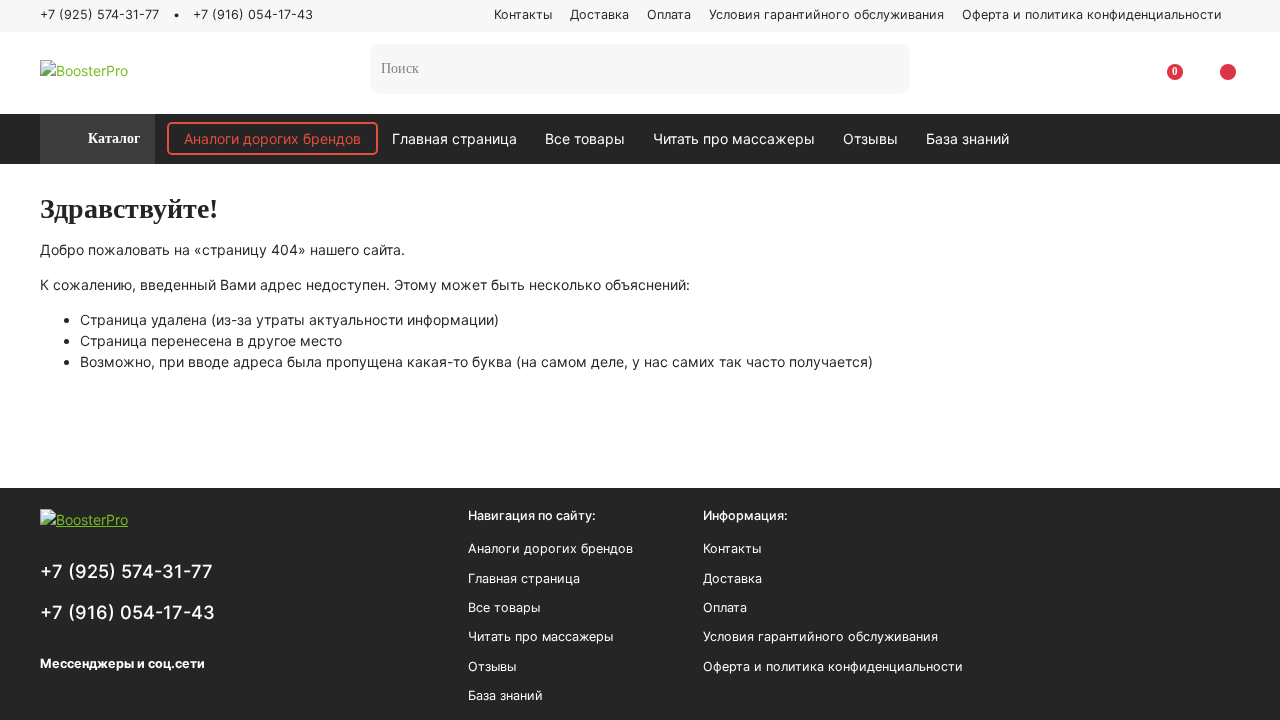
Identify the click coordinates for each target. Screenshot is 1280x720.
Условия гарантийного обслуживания (826, 14)
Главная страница (454, 138)
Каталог (114, 138)
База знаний (967, 138)
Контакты (523, 14)
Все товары (585, 138)
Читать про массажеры (734, 138)
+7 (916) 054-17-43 (253, 14)
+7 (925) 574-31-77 (99, 14)
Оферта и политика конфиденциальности (1092, 14)
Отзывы (870, 138)
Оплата (669, 14)
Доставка (599, 14)
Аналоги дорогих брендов (272, 138)
